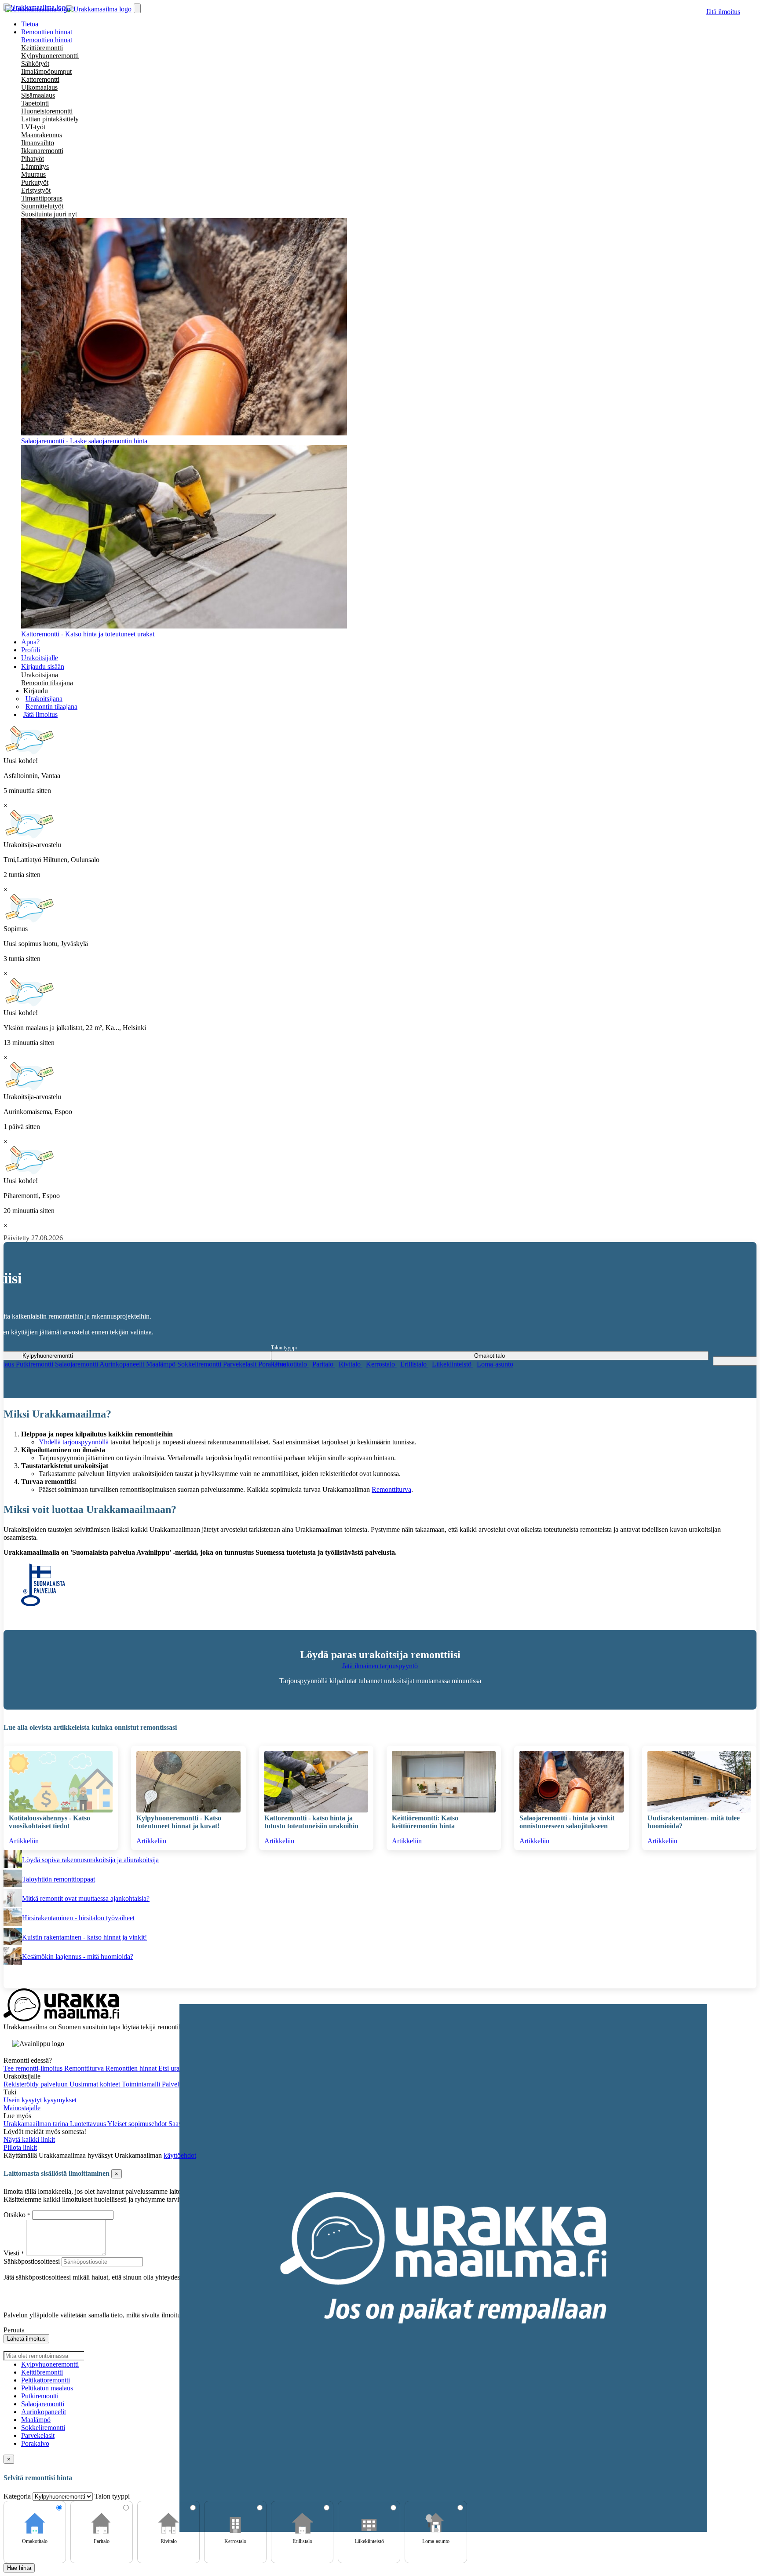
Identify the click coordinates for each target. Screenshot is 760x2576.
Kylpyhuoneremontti (50, 56)
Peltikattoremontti (46, 2380)
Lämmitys (35, 166)
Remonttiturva (391, 1489)
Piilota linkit (20, 2147)
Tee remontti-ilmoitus (34, 2068)
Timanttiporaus (42, 198)
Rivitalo (351, 1364)
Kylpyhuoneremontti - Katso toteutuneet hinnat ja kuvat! (179, 1822)
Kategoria (18, 2496)
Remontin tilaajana (47, 683)
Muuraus (33, 174)
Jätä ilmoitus (723, 12)
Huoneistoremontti (47, 111)
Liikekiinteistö (453, 1364)
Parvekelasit (241, 1364)
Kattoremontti (40, 79)
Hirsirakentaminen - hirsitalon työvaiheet (78, 1918)
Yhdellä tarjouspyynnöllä (74, 1442)
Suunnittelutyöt (42, 206)
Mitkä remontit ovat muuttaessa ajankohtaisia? (86, 1898)
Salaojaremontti (77, 1364)
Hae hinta (19, 2568)
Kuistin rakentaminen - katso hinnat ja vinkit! (84, 1937)
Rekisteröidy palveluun (37, 2084)
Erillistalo (414, 1364)
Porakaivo (35, 2443)
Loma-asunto (495, 1364)
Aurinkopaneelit (123, 1364)
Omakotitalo (291, 1364)
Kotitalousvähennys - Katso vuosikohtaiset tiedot (49, 1822)
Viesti (11, 2253)
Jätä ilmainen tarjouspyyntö (380, 1666)
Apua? (30, 642)
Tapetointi (35, 103)
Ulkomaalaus (39, 87)
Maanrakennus (42, 135)
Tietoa (30, 24)
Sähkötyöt (35, 64)
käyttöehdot (180, 2155)
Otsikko (15, 2215)
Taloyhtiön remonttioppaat (58, 1879)
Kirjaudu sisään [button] (43, 667)
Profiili (31, 650)
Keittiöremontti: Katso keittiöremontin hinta (425, 1822)
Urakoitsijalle (40, 658)
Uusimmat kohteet (96, 2084)
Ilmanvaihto (38, 143)
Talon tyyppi (284, 1348)
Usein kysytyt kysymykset (40, 2100)
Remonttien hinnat (47, 40)
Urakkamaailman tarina (37, 2124)
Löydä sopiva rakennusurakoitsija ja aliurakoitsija (90, 1860)
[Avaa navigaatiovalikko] (137, 8)
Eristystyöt (36, 190)
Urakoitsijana (40, 675)
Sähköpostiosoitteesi (32, 2261)
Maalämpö (162, 1364)
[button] (36, 691)
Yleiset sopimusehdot (138, 2124)
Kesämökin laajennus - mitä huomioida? (78, 1957)
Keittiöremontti (42, 48)
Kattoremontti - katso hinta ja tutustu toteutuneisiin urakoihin (311, 1822)
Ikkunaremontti (42, 151)
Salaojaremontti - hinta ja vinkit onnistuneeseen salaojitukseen (567, 1822)
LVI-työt (33, 127)
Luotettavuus (89, 2124)
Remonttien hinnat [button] (47, 32)
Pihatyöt (33, 159)
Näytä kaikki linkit (29, 2139)
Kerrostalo (381, 1364)
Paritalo (324, 1364)
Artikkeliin (24, 1841)
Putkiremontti (35, 1364)
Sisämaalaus (38, 95)
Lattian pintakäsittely (50, 119)
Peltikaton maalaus (47, 2388)
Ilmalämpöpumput (46, 71)
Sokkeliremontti (200, 1364)
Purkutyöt (35, 182)
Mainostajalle (22, 2108)
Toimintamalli (142, 2084)
